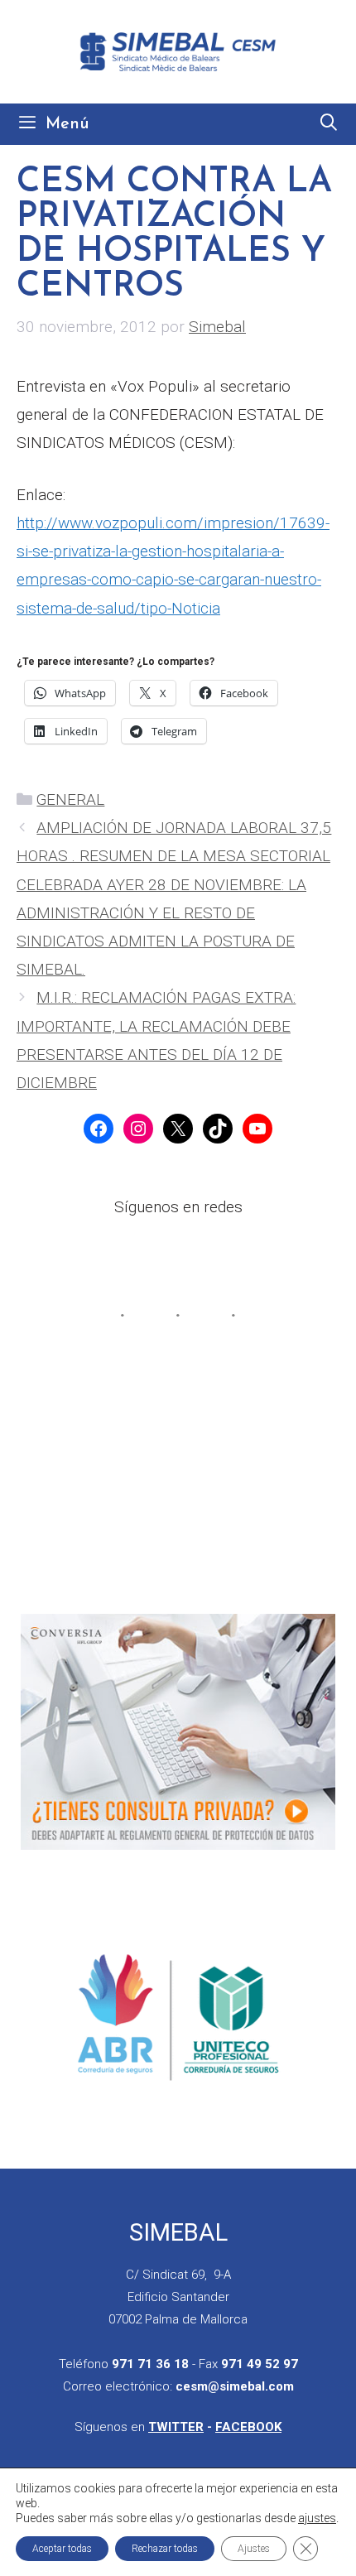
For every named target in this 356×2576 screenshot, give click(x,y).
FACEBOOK (248, 2427)
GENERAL (70, 799)
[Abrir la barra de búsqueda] (329, 124)
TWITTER (176, 2427)
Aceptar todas (62, 2549)
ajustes (317, 2518)
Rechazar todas (165, 2549)
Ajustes (254, 2549)
